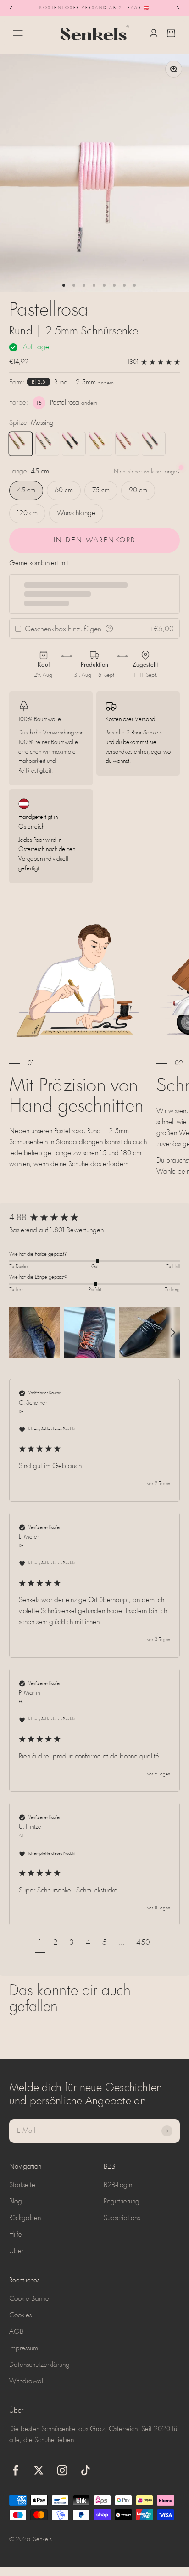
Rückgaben (25, 2218)
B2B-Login (118, 2185)
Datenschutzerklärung (39, 2365)
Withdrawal (26, 2381)
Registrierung (122, 2202)
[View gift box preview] (109, 629)
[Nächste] (178, 8)
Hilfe (16, 2235)
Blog (16, 2202)
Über (16, 2251)
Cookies (20, 2315)
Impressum (24, 2348)
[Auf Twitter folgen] (39, 2470)
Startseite (22, 2185)
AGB (16, 2332)
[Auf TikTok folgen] (86, 2470)
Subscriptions (122, 2218)
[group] (94, 1219)
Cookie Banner (30, 2299)
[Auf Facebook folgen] (15, 2470)
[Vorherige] (11, 8)
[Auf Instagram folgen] (62, 2470)
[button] (34, 1333)
